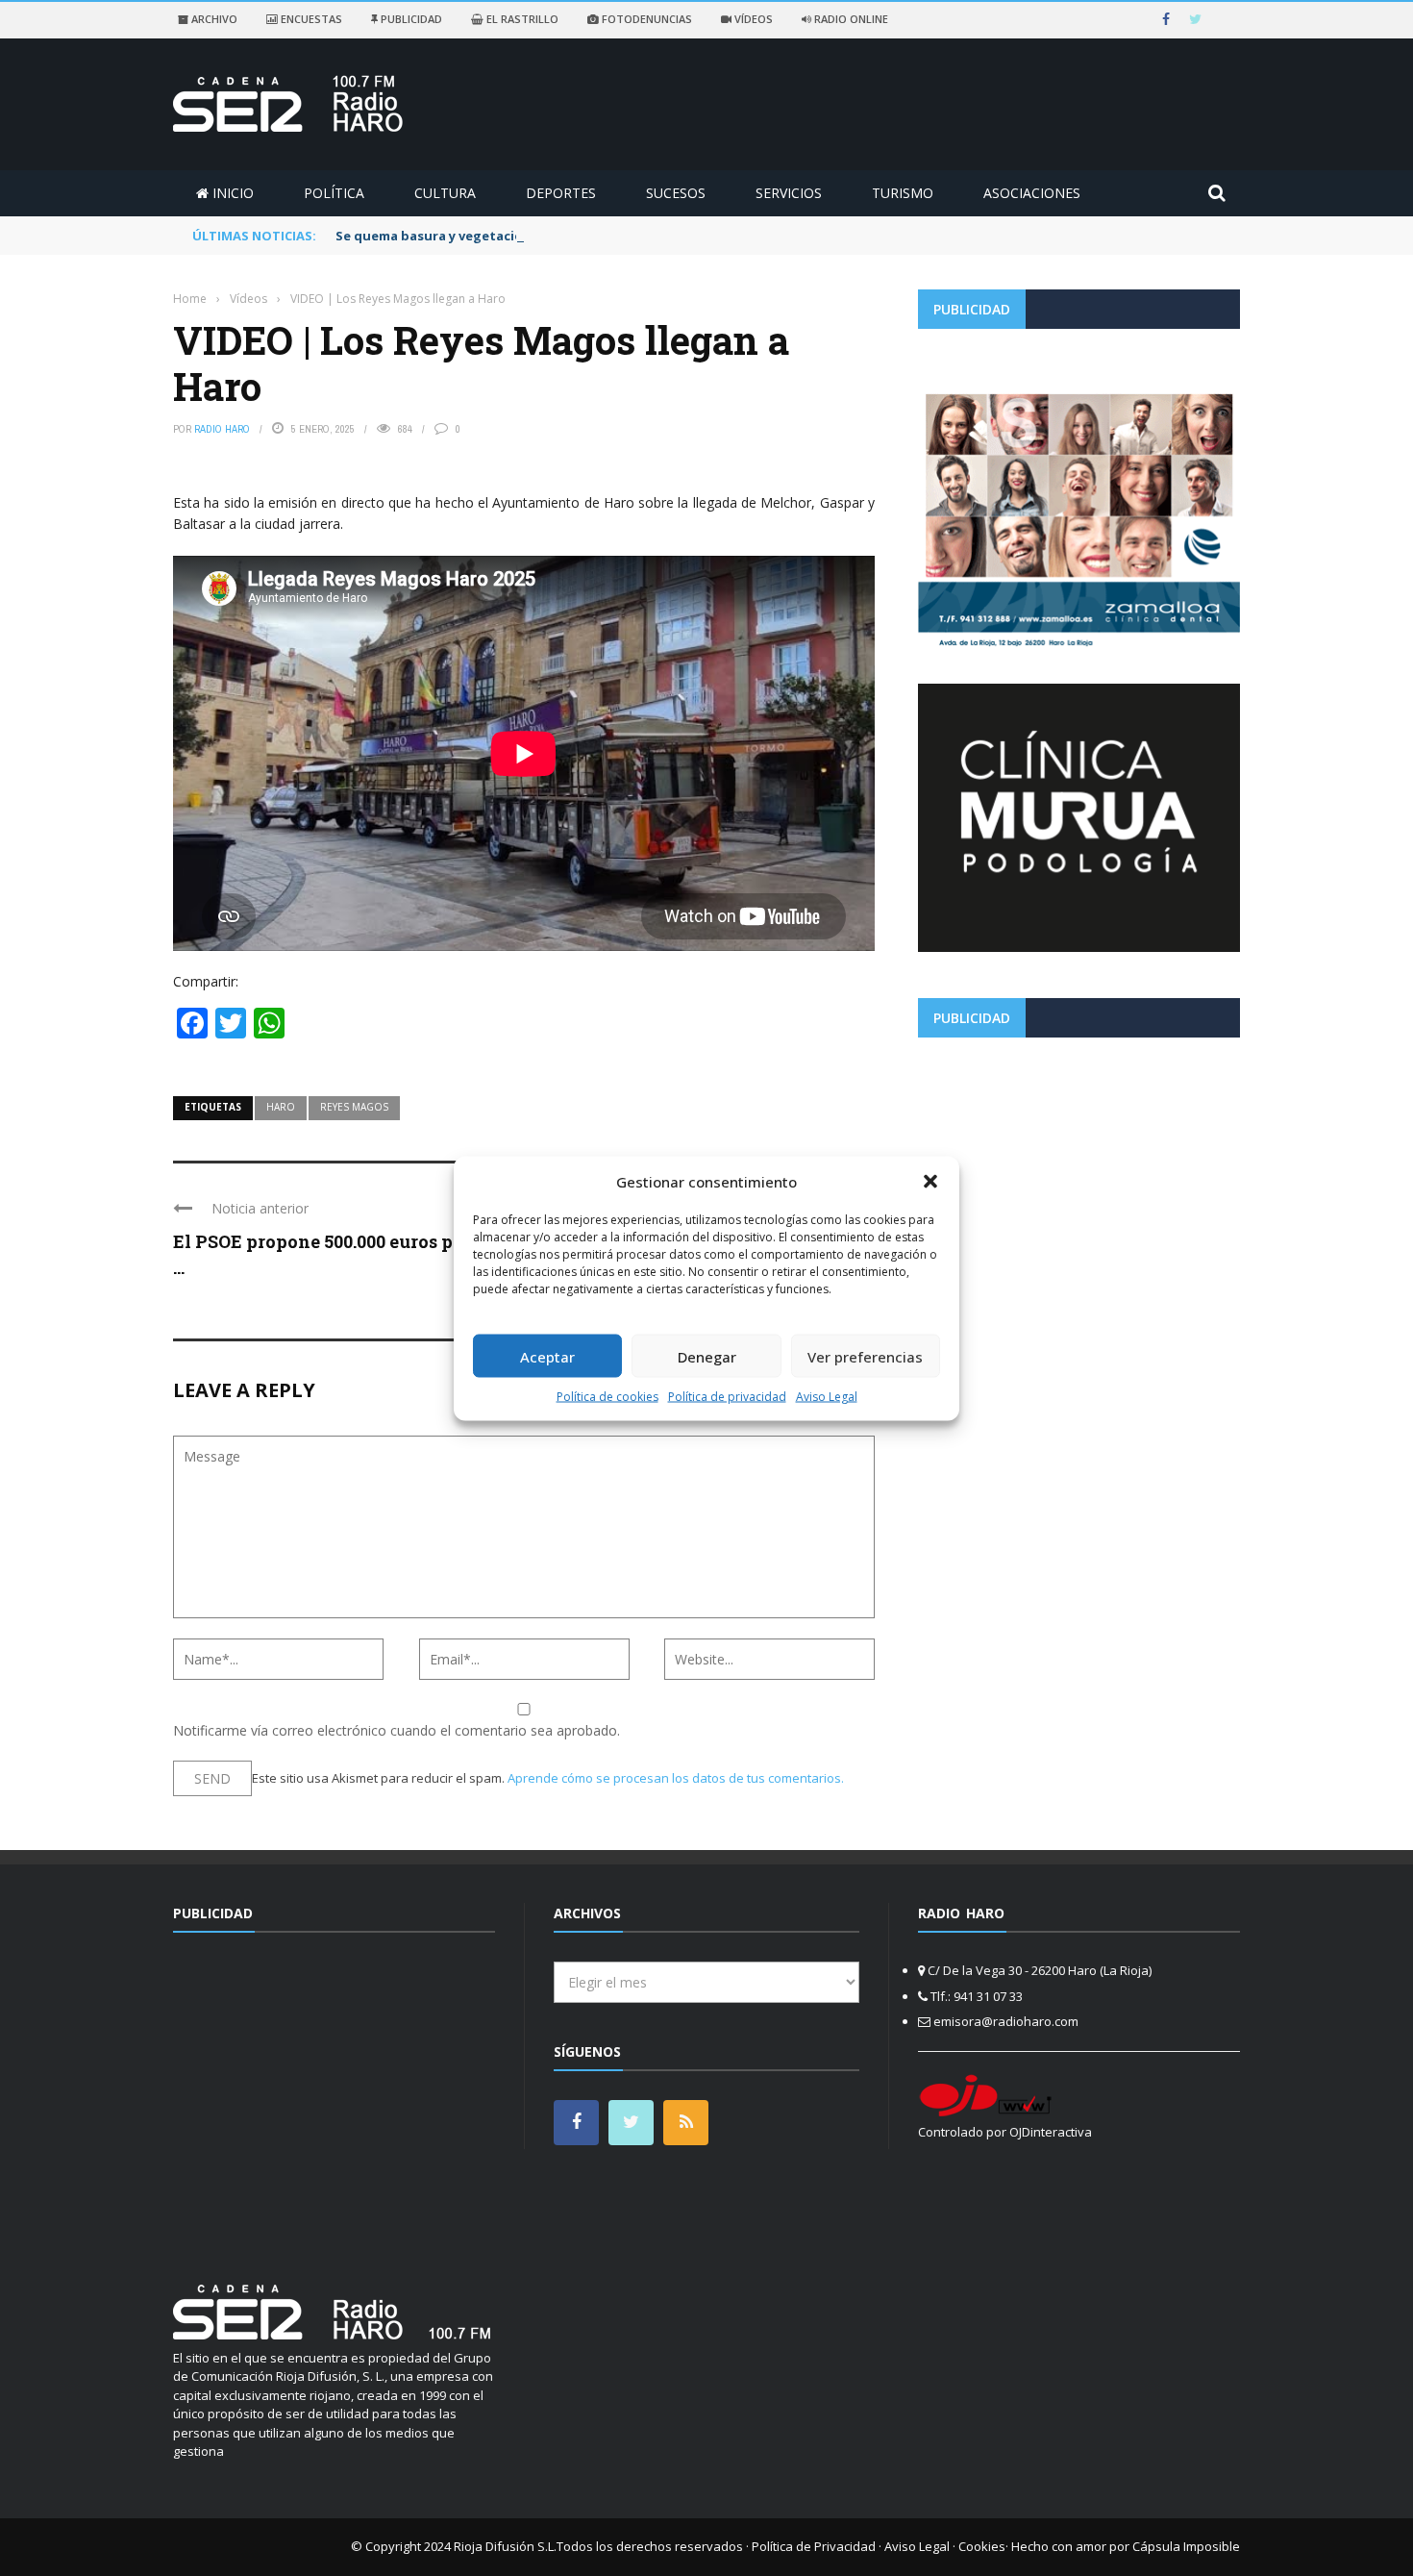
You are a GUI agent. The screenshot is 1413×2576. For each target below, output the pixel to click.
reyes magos (354, 1107)
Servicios (789, 193)
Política (334, 193)
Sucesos (676, 193)
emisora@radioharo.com (1006, 2021)
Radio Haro (222, 429)
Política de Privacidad (814, 2546)
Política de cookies (607, 1397)
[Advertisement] (1079, 1187)
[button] (930, 1181)
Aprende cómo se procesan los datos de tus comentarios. (676, 1778)
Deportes (561, 193)
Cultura (445, 193)
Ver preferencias (865, 1356)
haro (281, 1107)
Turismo (903, 193)
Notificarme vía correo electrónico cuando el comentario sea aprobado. (397, 1730)
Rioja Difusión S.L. (505, 2546)
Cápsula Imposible (1186, 2546)
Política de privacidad (727, 1397)
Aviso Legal (827, 1397)
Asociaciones (1032, 193)
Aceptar (547, 1356)
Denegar (707, 1356)
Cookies (982, 2546)
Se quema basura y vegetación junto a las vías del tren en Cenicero (550, 236)
